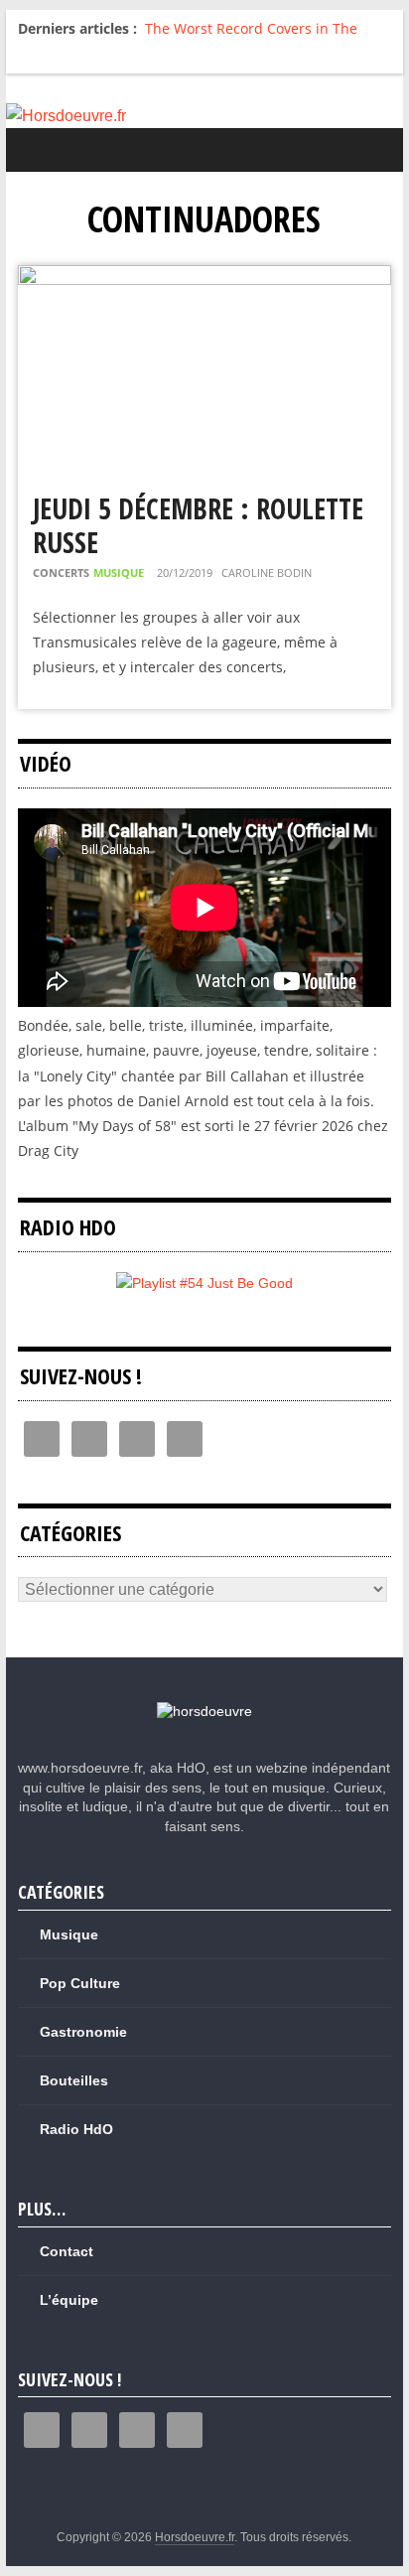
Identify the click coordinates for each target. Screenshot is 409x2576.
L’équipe (69, 2300)
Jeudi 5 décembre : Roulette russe (198, 525)
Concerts (61, 572)
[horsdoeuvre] (204, 1711)
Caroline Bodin (267, 572)
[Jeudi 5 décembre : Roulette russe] (204, 278)
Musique (119, 572)
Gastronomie (83, 2032)
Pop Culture (80, 1983)
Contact (67, 2251)
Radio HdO (76, 2129)
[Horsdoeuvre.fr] (204, 116)
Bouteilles (74, 2080)
